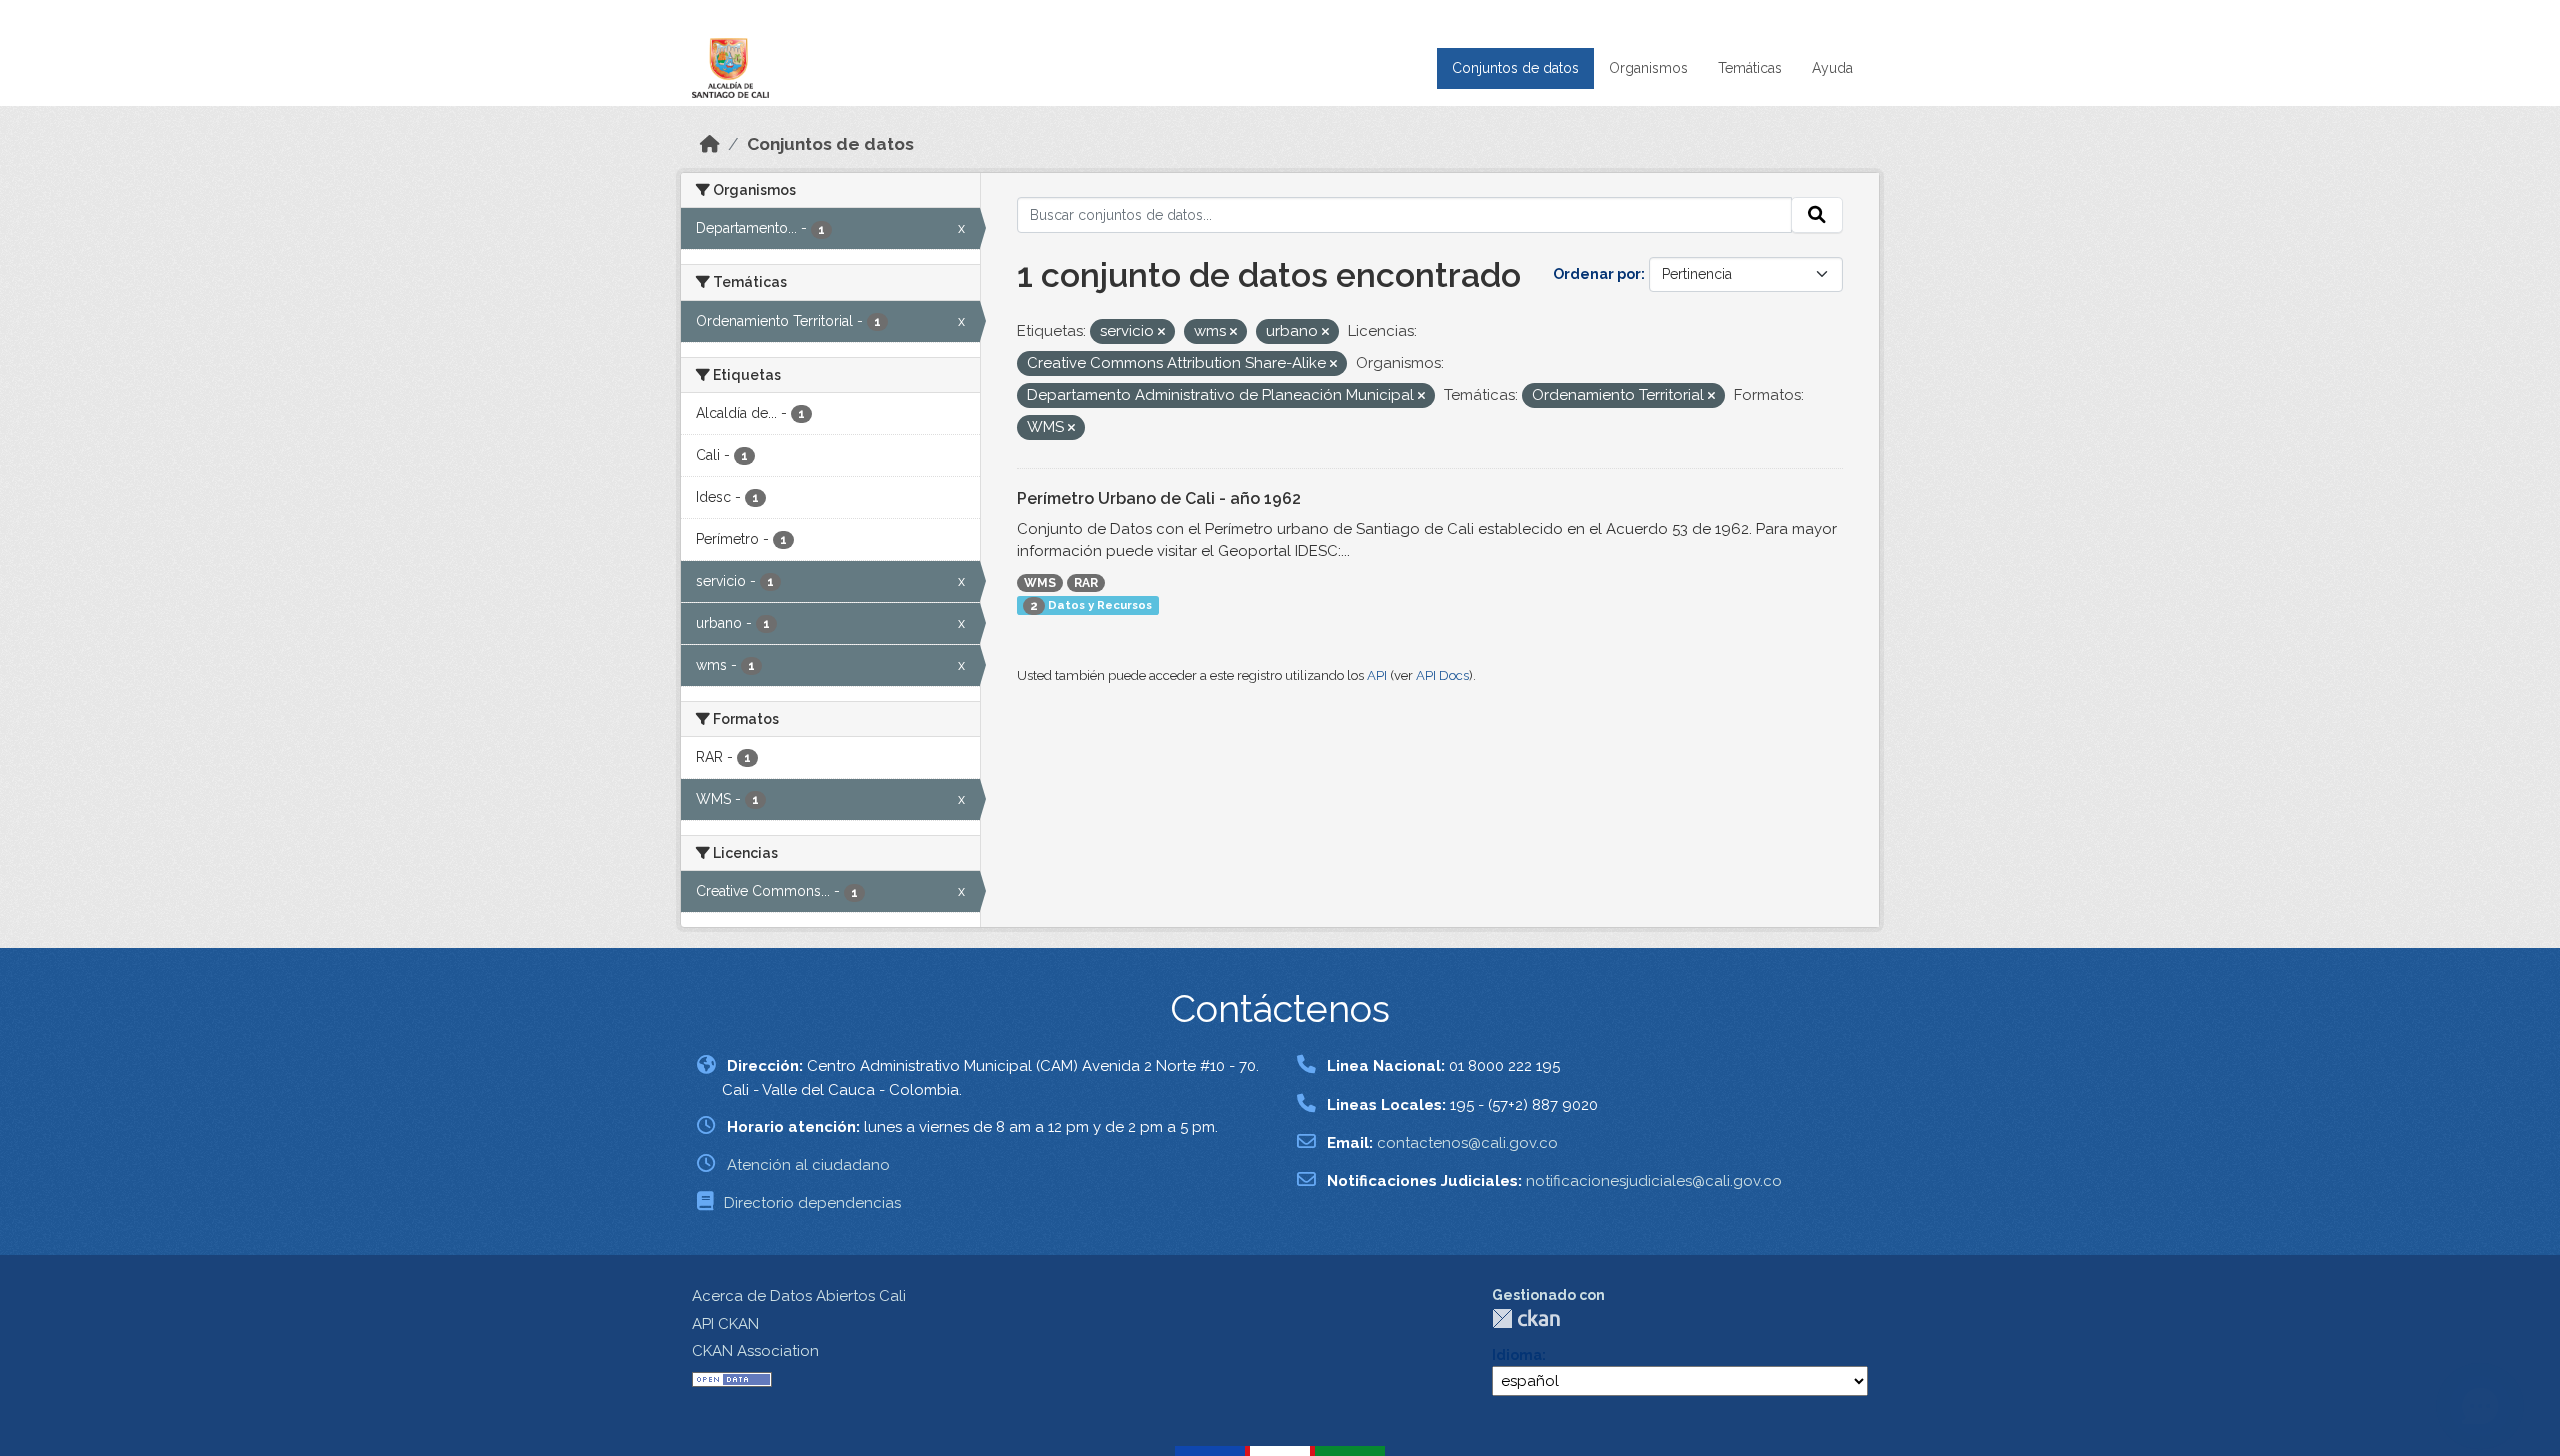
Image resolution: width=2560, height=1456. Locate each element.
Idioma (1517, 1355)
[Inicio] (710, 144)
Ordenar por (1597, 274)
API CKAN (725, 1324)
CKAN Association (755, 1351)
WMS (1040, 583)
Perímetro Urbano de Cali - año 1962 (1159, 498)
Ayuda (1832, 68)
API (1377, 675)
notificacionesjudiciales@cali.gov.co (1654, 1181)
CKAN (1526, 1318)
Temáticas (1750, 68)
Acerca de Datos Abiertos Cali (799, 1296)
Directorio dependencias (812, 1203)
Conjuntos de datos (1515, 68)
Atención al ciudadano (808, 1165)
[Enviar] (1817, 215)
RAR (1086, 583)
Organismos (1648, 68)
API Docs (1442, 675)
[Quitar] (1161, 332)
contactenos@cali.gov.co (1467, 1143)
